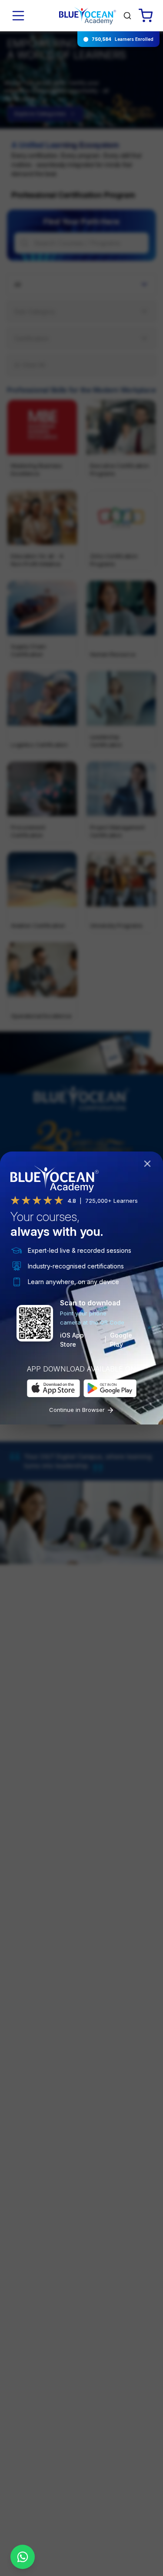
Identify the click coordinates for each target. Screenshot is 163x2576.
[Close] (149, 1165)
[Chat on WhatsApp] (23, 2557)
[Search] (127, 16)
